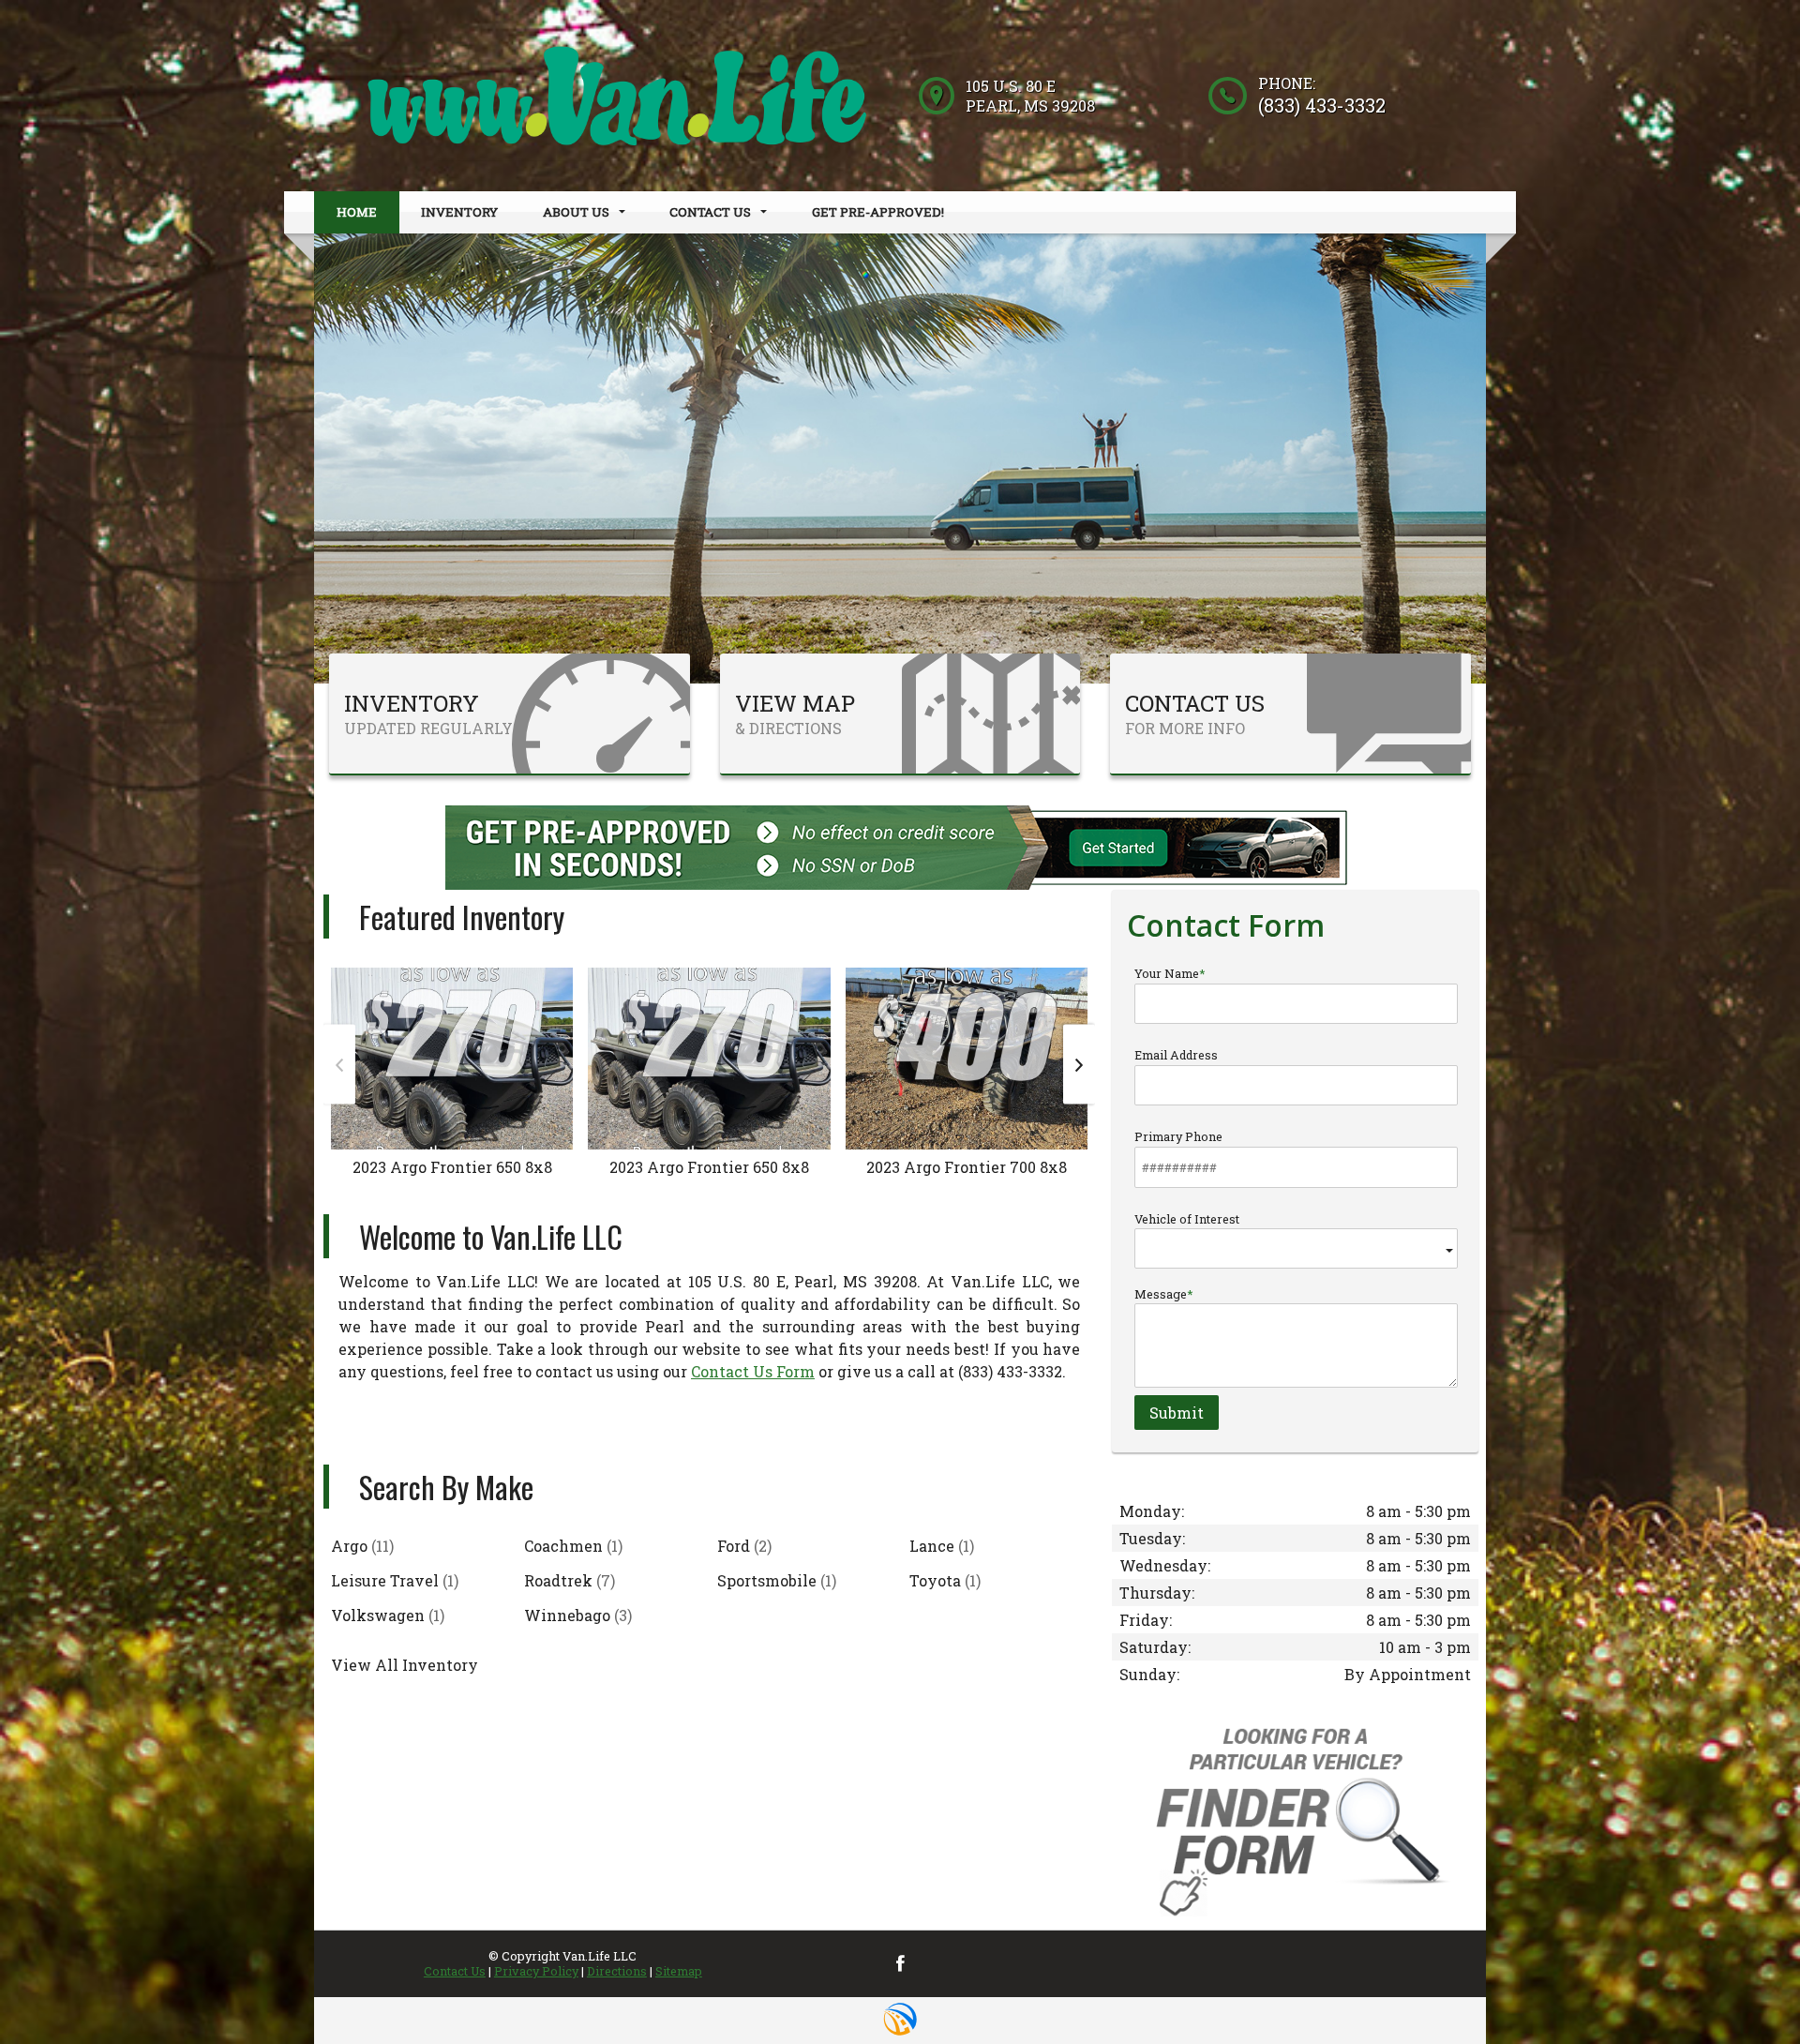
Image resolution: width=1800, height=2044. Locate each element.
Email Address (1176, 1055)
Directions (617, 1971)
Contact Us (455, 1971)
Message (1161, 1294)
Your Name (1167, 973)
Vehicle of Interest (1187, 1219)
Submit (1177, 1413)
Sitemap (679, 1971)
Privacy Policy (536, 1971)
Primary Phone (1178, 1136)
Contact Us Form (753, 1371)
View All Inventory (405, 1665)
